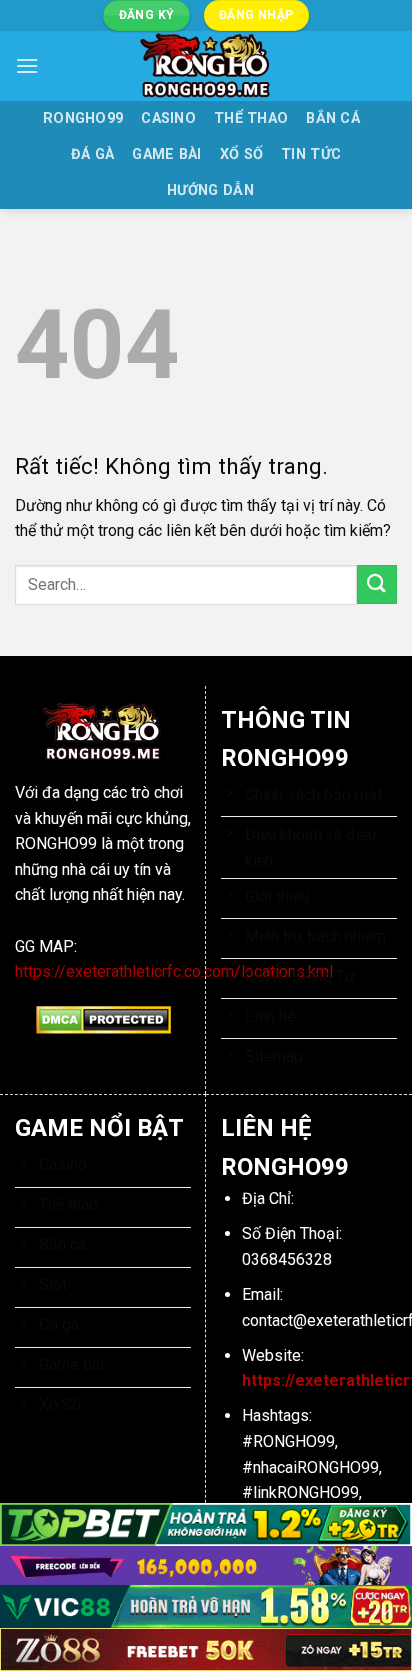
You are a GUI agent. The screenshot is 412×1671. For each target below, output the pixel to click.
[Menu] (27, 65)
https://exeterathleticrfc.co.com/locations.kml (174, 971)
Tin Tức (311, 154)
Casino (168, 118)
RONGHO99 (83, 118)
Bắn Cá (333, 118)
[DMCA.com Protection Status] (103, 1018)
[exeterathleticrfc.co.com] (206, 66)
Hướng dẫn (210, 190)
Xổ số (241, 154)
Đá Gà (92, 154)
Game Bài (166, 154)
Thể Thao (251, 118)
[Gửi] (377, 584)
